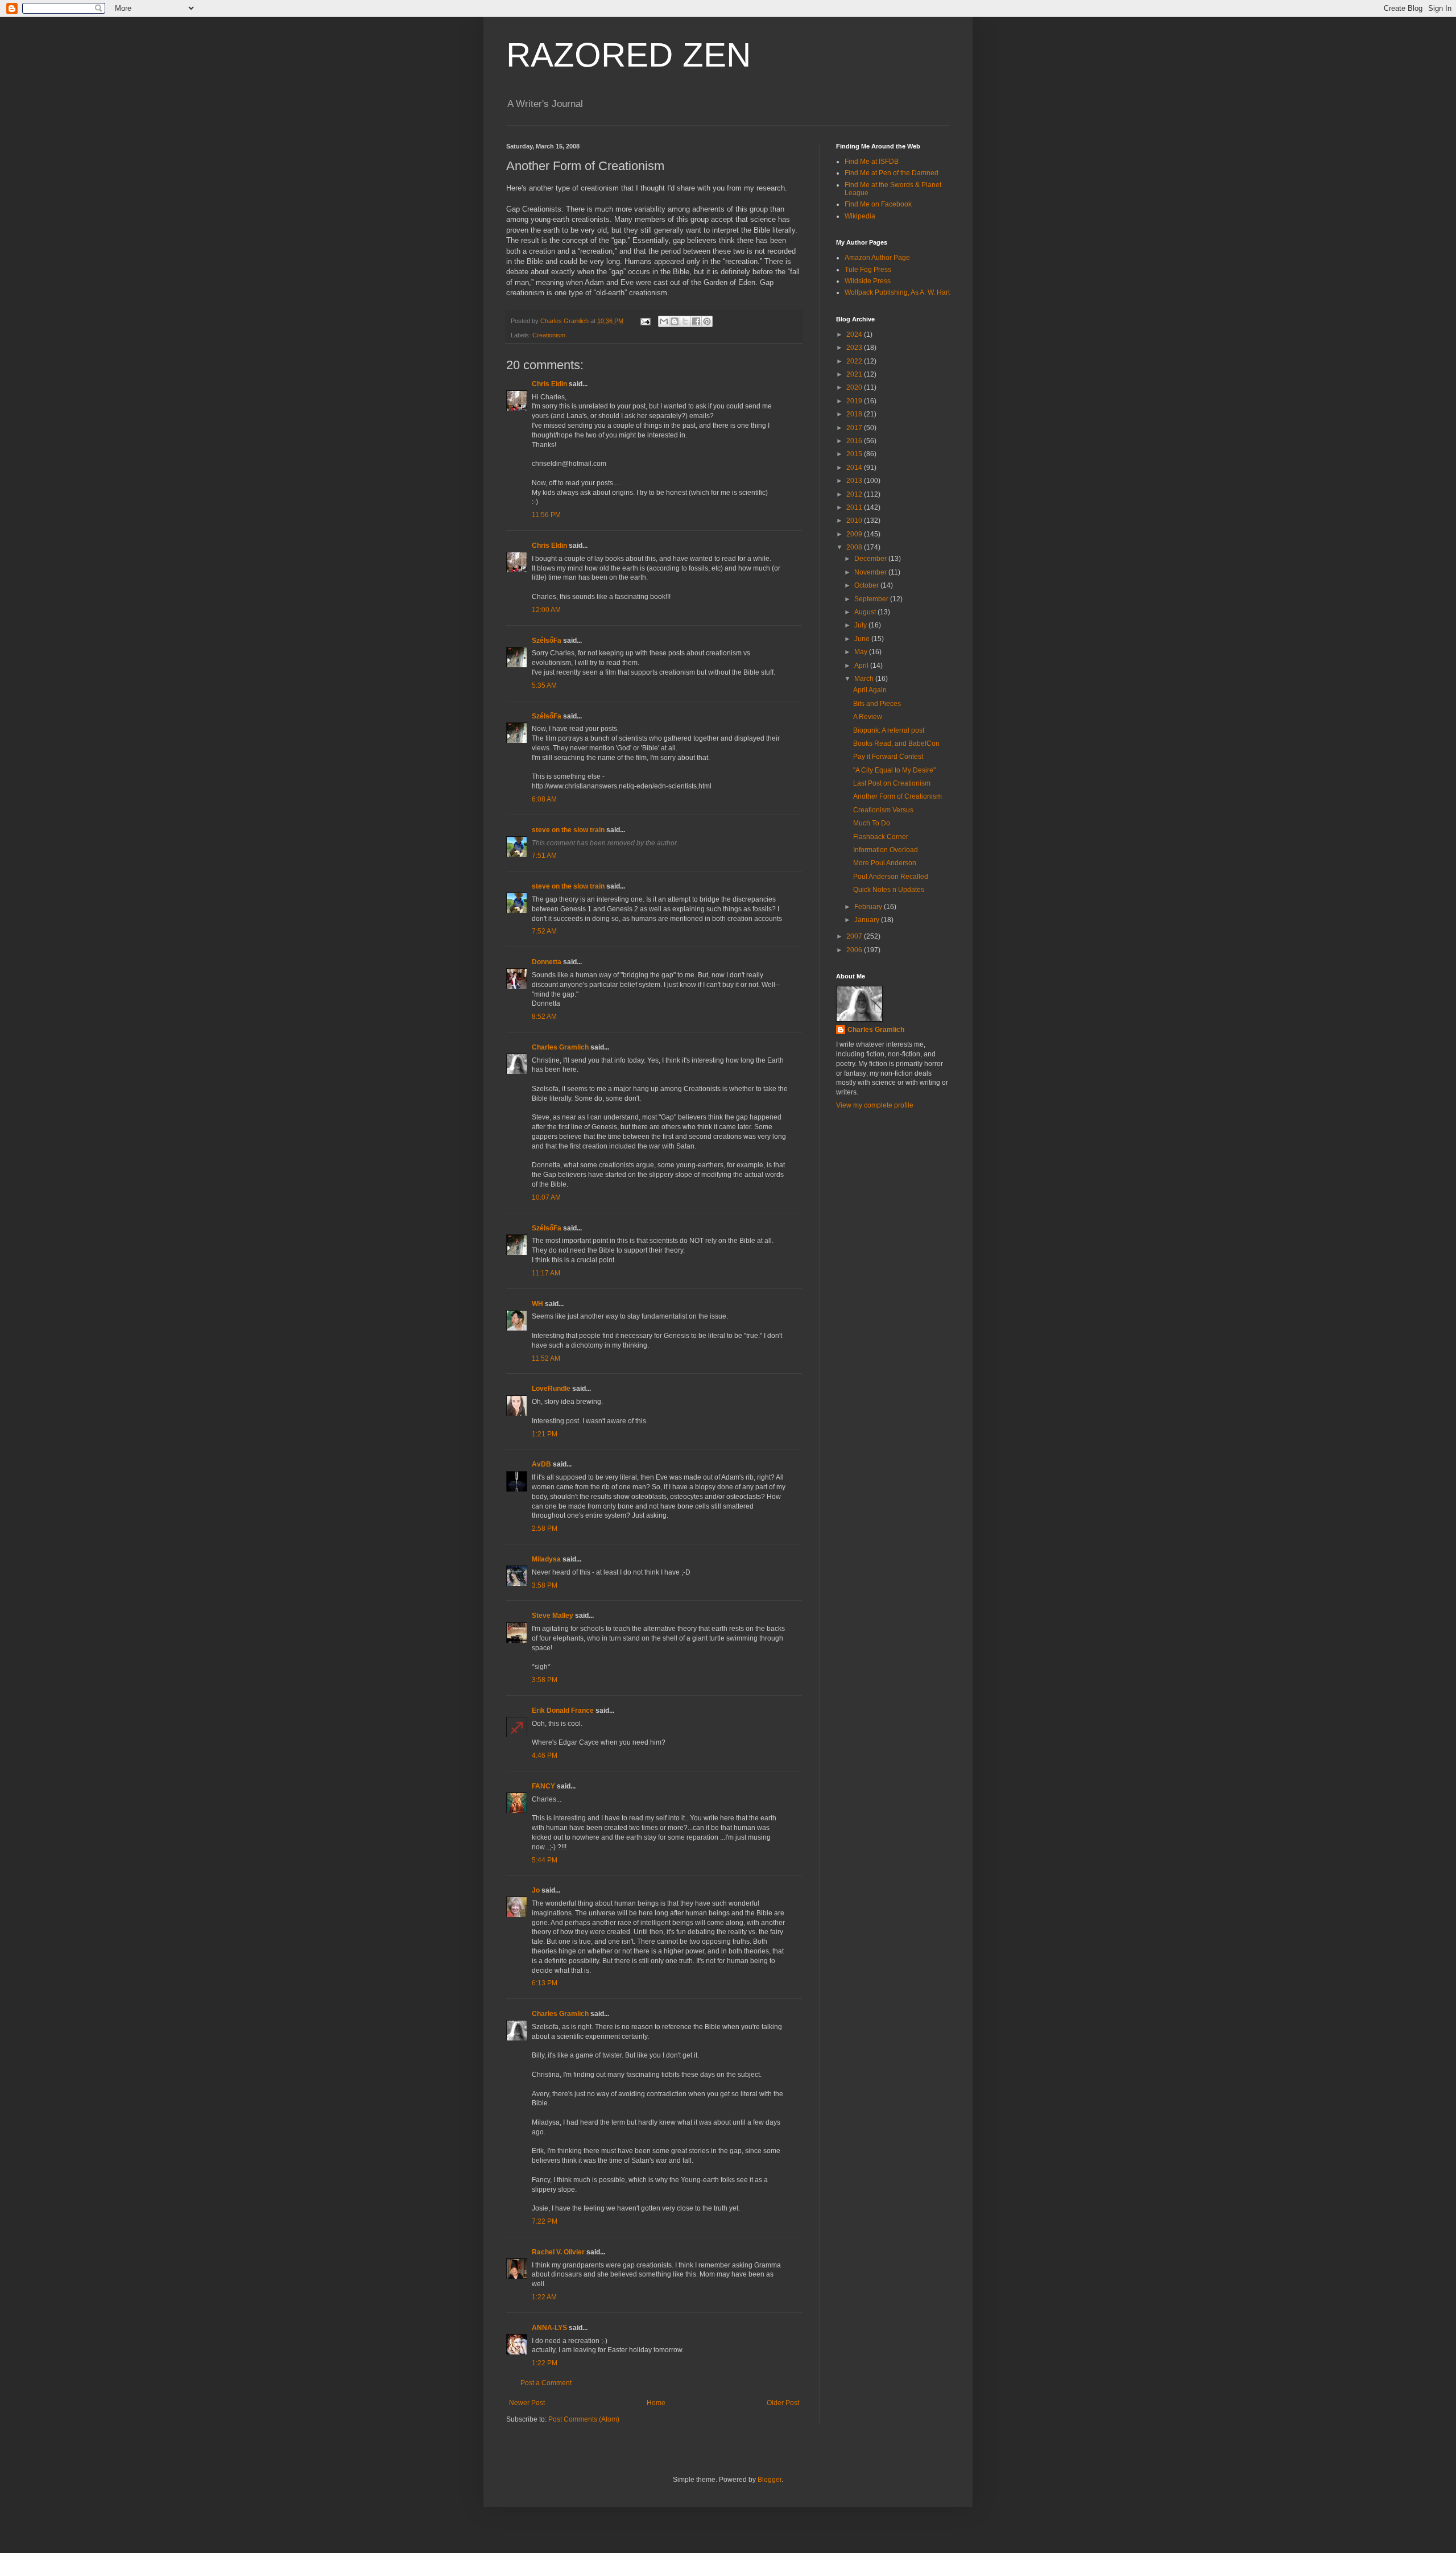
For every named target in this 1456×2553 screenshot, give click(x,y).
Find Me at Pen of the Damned (892, 173)
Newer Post (527, 2403)
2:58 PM (545, 1529)
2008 (855, 547)
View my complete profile (875, 1105)
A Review (868, 717)
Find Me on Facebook (878, 204)
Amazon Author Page (877, 258)
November (871, 572)
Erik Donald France (563, 1711)
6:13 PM (545, 1983)
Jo (536, 1890)
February (869, 907)
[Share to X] (685, 321)
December (871, 559)
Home (656, 2403)
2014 (855, 468)
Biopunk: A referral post (889, 730)
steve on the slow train (568, 830)
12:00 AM (546, 610)
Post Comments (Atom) (584, 2419)
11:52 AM (546, 1358)
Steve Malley (553, 1616)
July (861, 625)
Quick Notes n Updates (889, 890)
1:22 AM (544, 2297)
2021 (855, 374)
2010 (855, 520)
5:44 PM (545, 1860)
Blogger (770, 2480)
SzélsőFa (547, 641)
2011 (855, 507)
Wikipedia (860, 216)
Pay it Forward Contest (888, 757)
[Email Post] (645, 321)
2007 (855, 936)
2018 (855, 414)
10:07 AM (546, 1197)
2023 (855, 348)
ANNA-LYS (549, 2328)
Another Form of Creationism (897, 796)
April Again (870, 690)
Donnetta (547, 962)
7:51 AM (544, 856)
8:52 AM (544, 1017)
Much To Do (872, 823)
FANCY (543, 1786)
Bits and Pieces (877, 704)
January (868, 920)
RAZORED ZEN (628, 55)
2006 (855, 950)
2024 (855, 334)
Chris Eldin (549, 384)
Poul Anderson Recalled (891, 877)
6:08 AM (544, 799)
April (862, 666)
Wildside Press (868, 281)
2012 (855, 494)
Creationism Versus (883, 810)
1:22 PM (545, 2363)
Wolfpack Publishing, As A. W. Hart (897, 292)
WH (537, 1304)
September (872, 599)
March (865, 679)
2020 (855, 387)
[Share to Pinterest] (707, 321)
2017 (855, 428)
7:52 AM (544, 931)
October (867, 585)
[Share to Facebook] (696, 321)
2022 (855, 361)
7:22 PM (545, 2221)
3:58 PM (545, 1585)
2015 (855, 454)
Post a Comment (546, 2383)
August (866, 612)
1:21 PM (545, 1434)
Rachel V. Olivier (558, 2252)
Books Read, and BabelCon (896, 743)
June (863, 639)
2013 (855, 481)
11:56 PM (546, 515)
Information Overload (886, 850)
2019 (855, 401)
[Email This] (664, 321)
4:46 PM (545, 1755)
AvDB (541, 1464)
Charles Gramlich (560, 1047)
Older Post (783, 2403)
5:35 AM (544, 685)
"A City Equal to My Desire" (894, 770)
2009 (855, 534)
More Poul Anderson (885, 863)
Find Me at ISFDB (872, 162)
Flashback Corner (881, 837)
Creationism (549, 335)
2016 (855, 441)
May (862, 652)
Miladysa (546, 1559)
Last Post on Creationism (892, 783)
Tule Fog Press (868, 270)
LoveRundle (551, 1389)
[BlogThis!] (675, 321)
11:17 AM (546, 1273)
